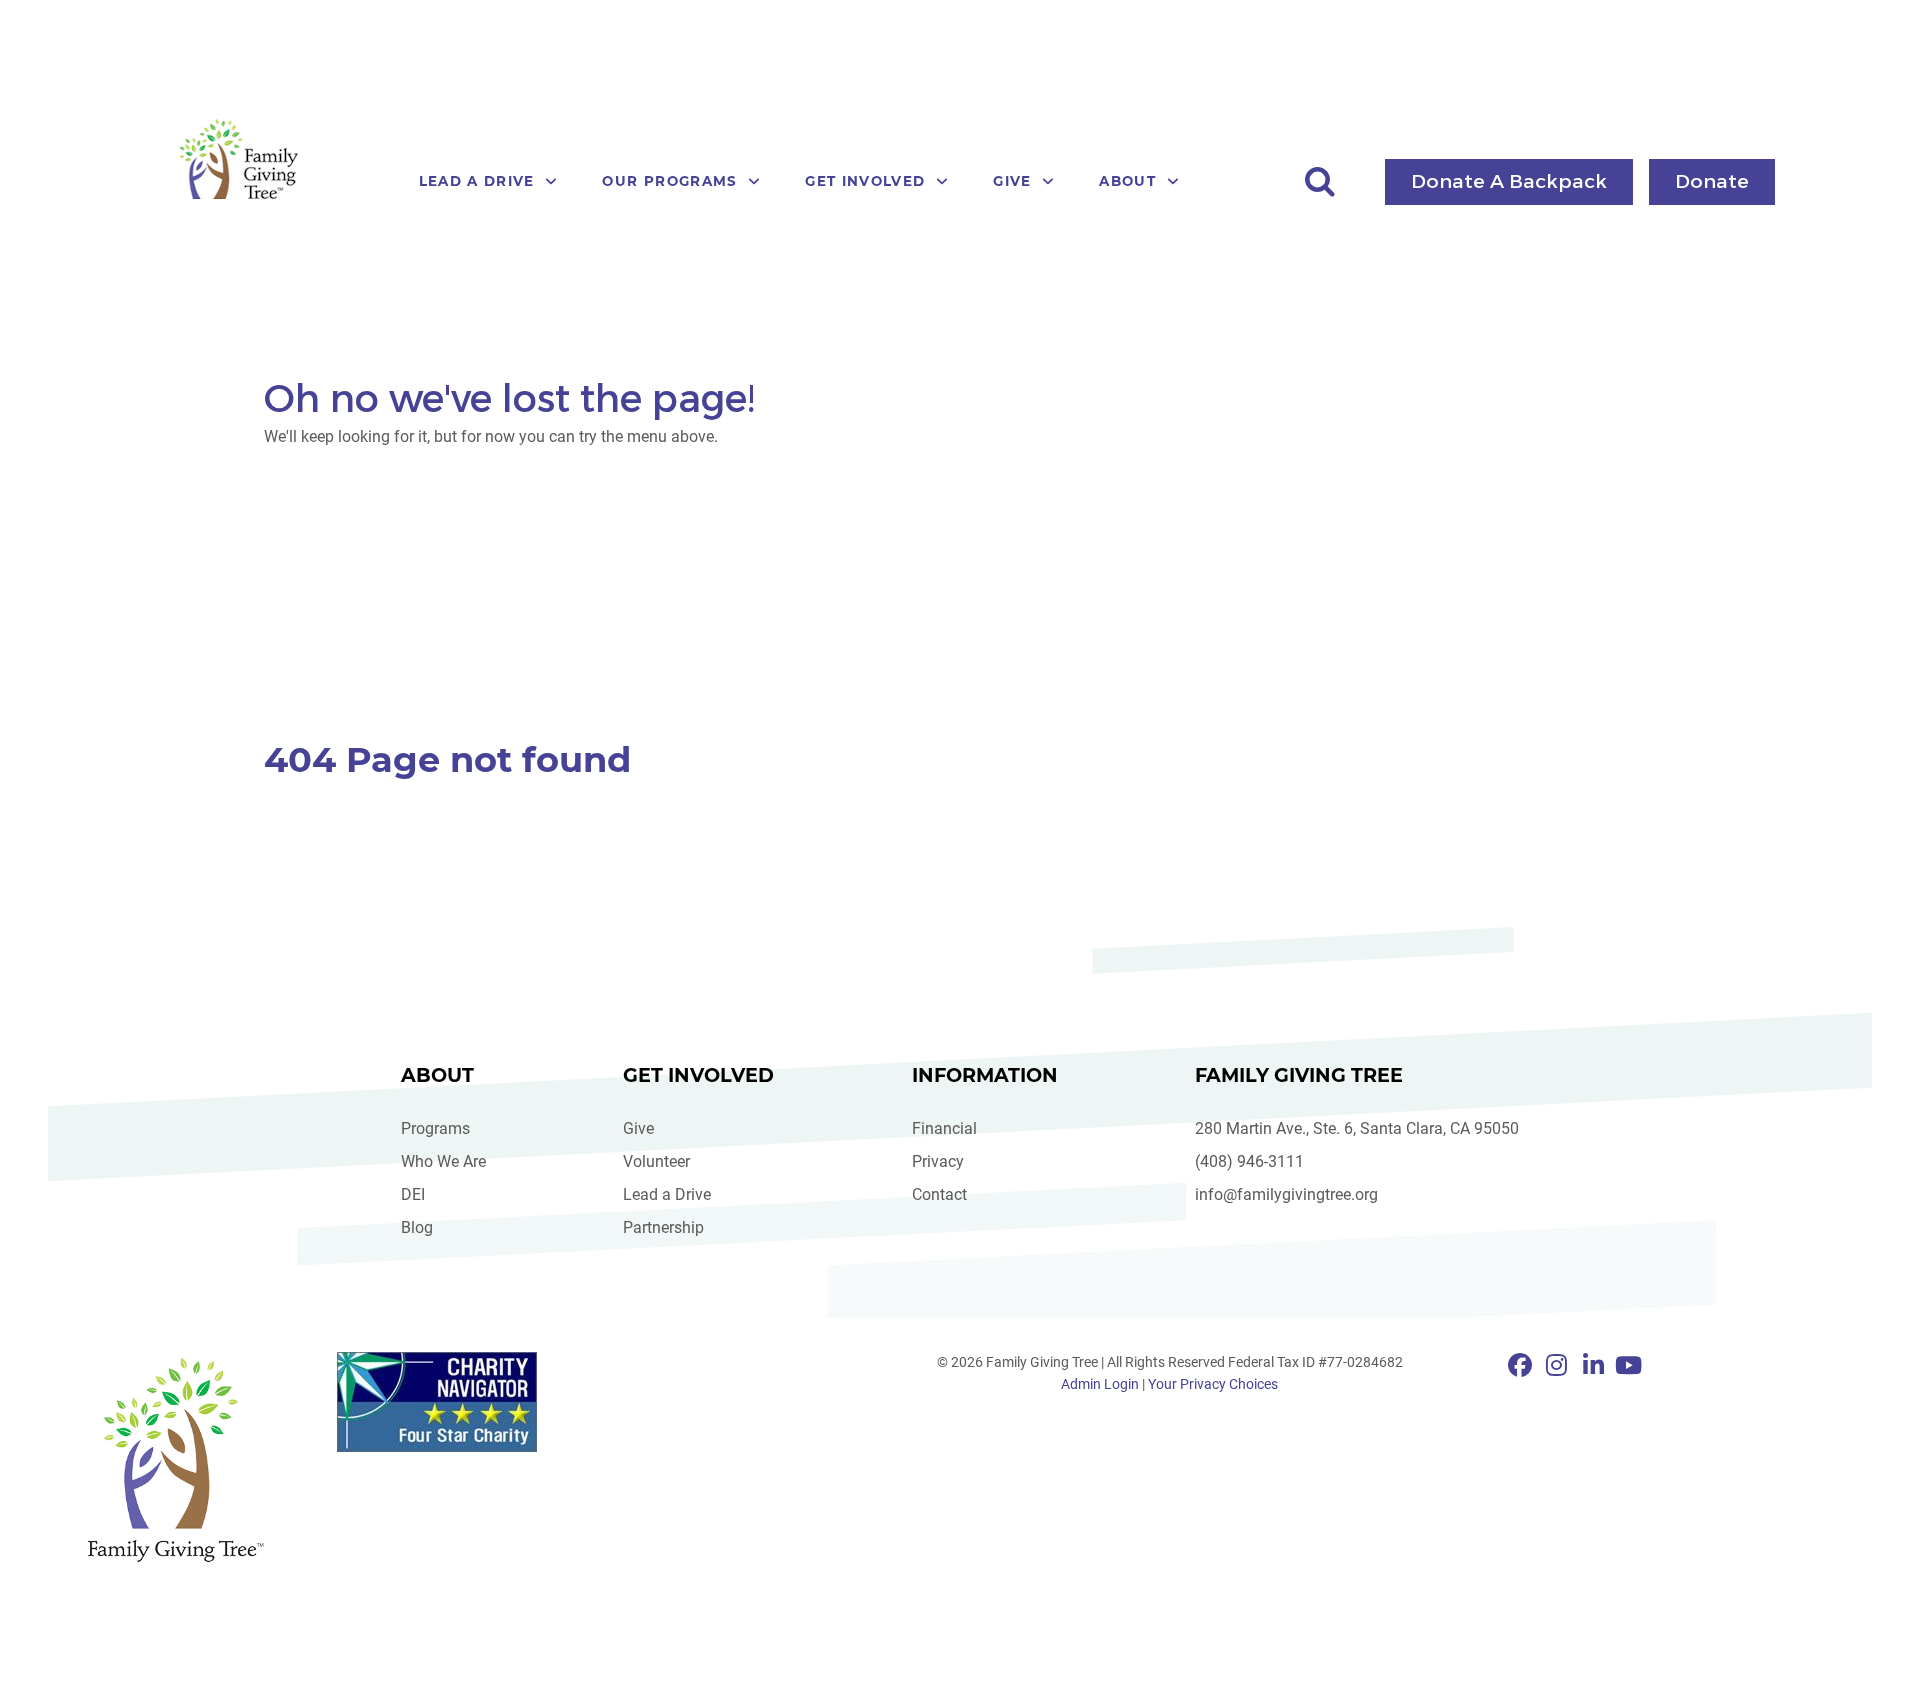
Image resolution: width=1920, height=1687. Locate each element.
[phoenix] (175, 1459)
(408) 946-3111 (1249, 1161)
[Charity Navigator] (449, 1402)
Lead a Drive (667, 1194)
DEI (413, 1194)
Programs (435, 1128)
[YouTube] (1628, 1366)
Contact (939, 1194)
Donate (1712, 180)
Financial (944, 1128)
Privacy (938, 1161)
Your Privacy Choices (1213, 1384)
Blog (417, 1227)
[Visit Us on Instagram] (1560, 1366)
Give (638, 1128)
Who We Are (443, 1161)
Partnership (663, 1227)
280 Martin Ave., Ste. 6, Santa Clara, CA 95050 (1357, 1128)
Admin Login (1100, 1384)
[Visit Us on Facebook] (1523, 1366)
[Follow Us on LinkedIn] (1596, 1366)
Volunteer (656, 1161)
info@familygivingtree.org (1286, 1194)
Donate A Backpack (1509, 180)
